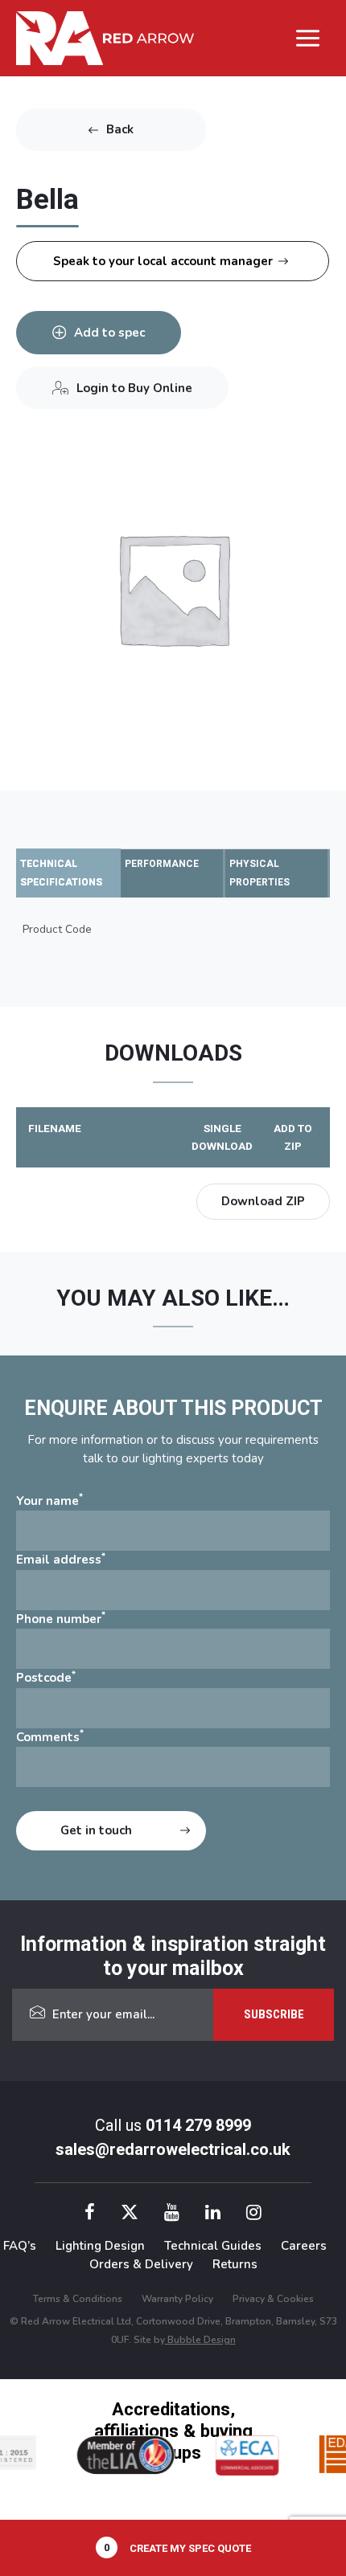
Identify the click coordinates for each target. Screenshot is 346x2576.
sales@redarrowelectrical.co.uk (173, 2149)
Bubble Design (200, 2340)
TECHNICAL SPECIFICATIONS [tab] (61, 873)
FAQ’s (20, 2246)
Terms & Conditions (78, 2299)
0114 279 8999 (198, 2125)
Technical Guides (213, 2246)
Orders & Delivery (141, 2264)
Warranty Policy (177, 2299)
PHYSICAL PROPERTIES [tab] (259, 873)
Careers (304, 2246)
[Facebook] (90, 2215)
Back (120, 129)
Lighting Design (100, 2246)
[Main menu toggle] (308, 38)
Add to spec (109, 333)
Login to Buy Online (134, 388)
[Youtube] (172, 2215)
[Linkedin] (213, 2215)
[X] (130, 2215)
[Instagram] (254, 2215)
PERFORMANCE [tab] (162, 864)
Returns (235, 2264)
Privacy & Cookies (273, 2299)
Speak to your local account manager (163, 261)
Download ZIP (263, 1201)
